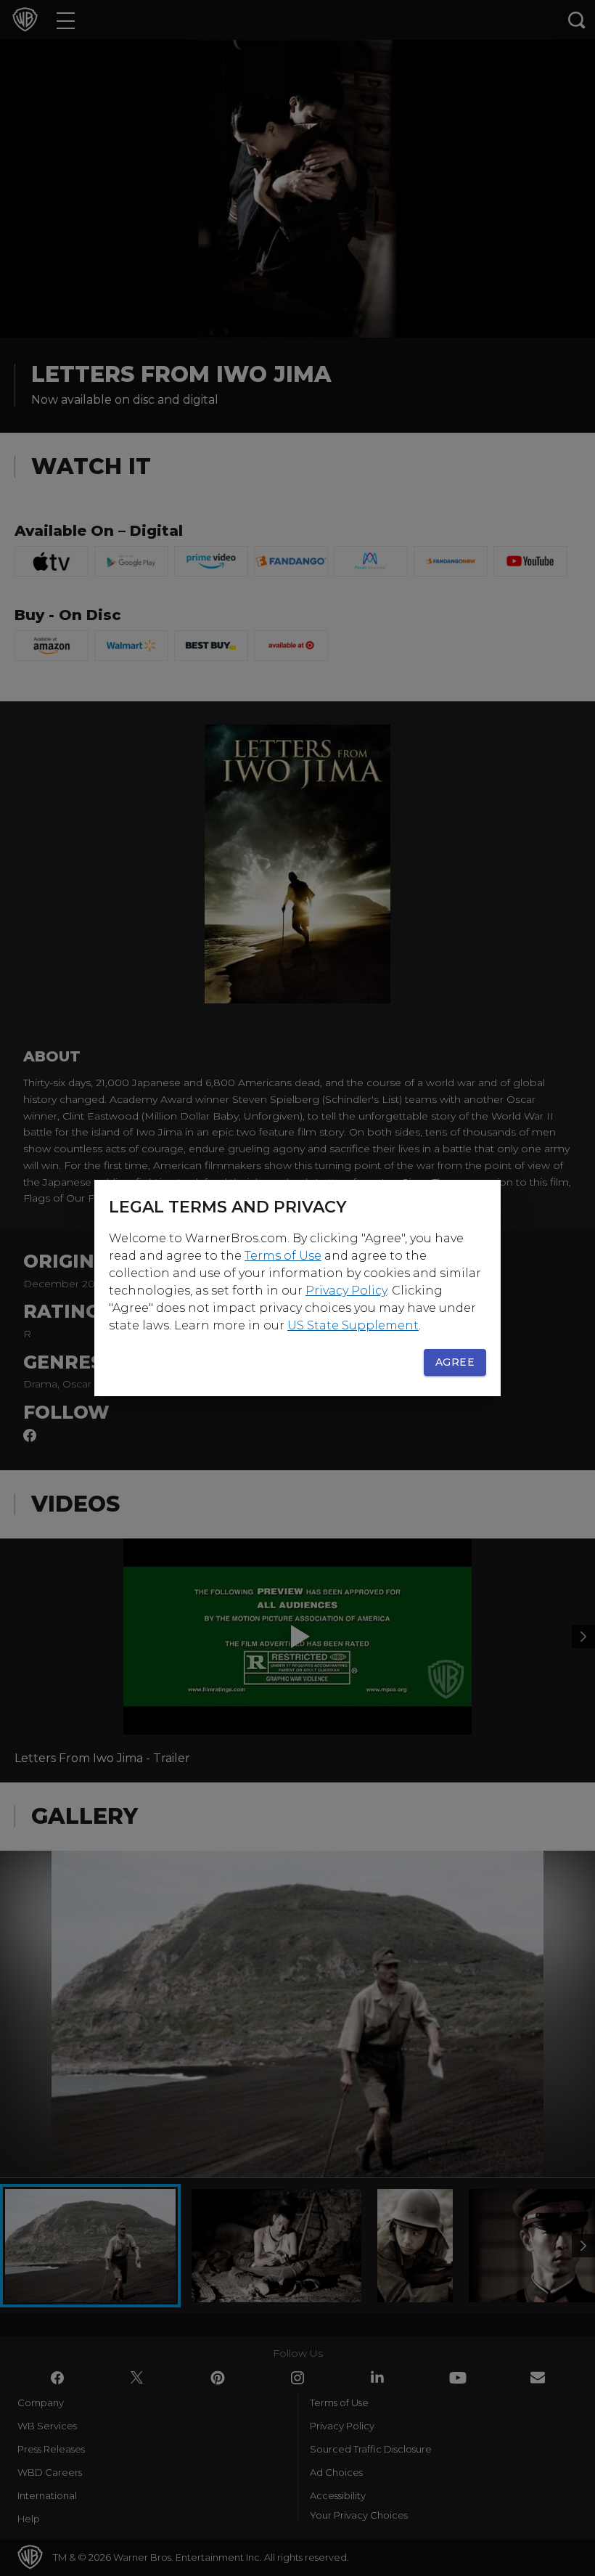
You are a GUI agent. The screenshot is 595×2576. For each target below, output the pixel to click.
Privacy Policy (346, 1291)
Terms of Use (283, 1256)
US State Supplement (353, 1325)
